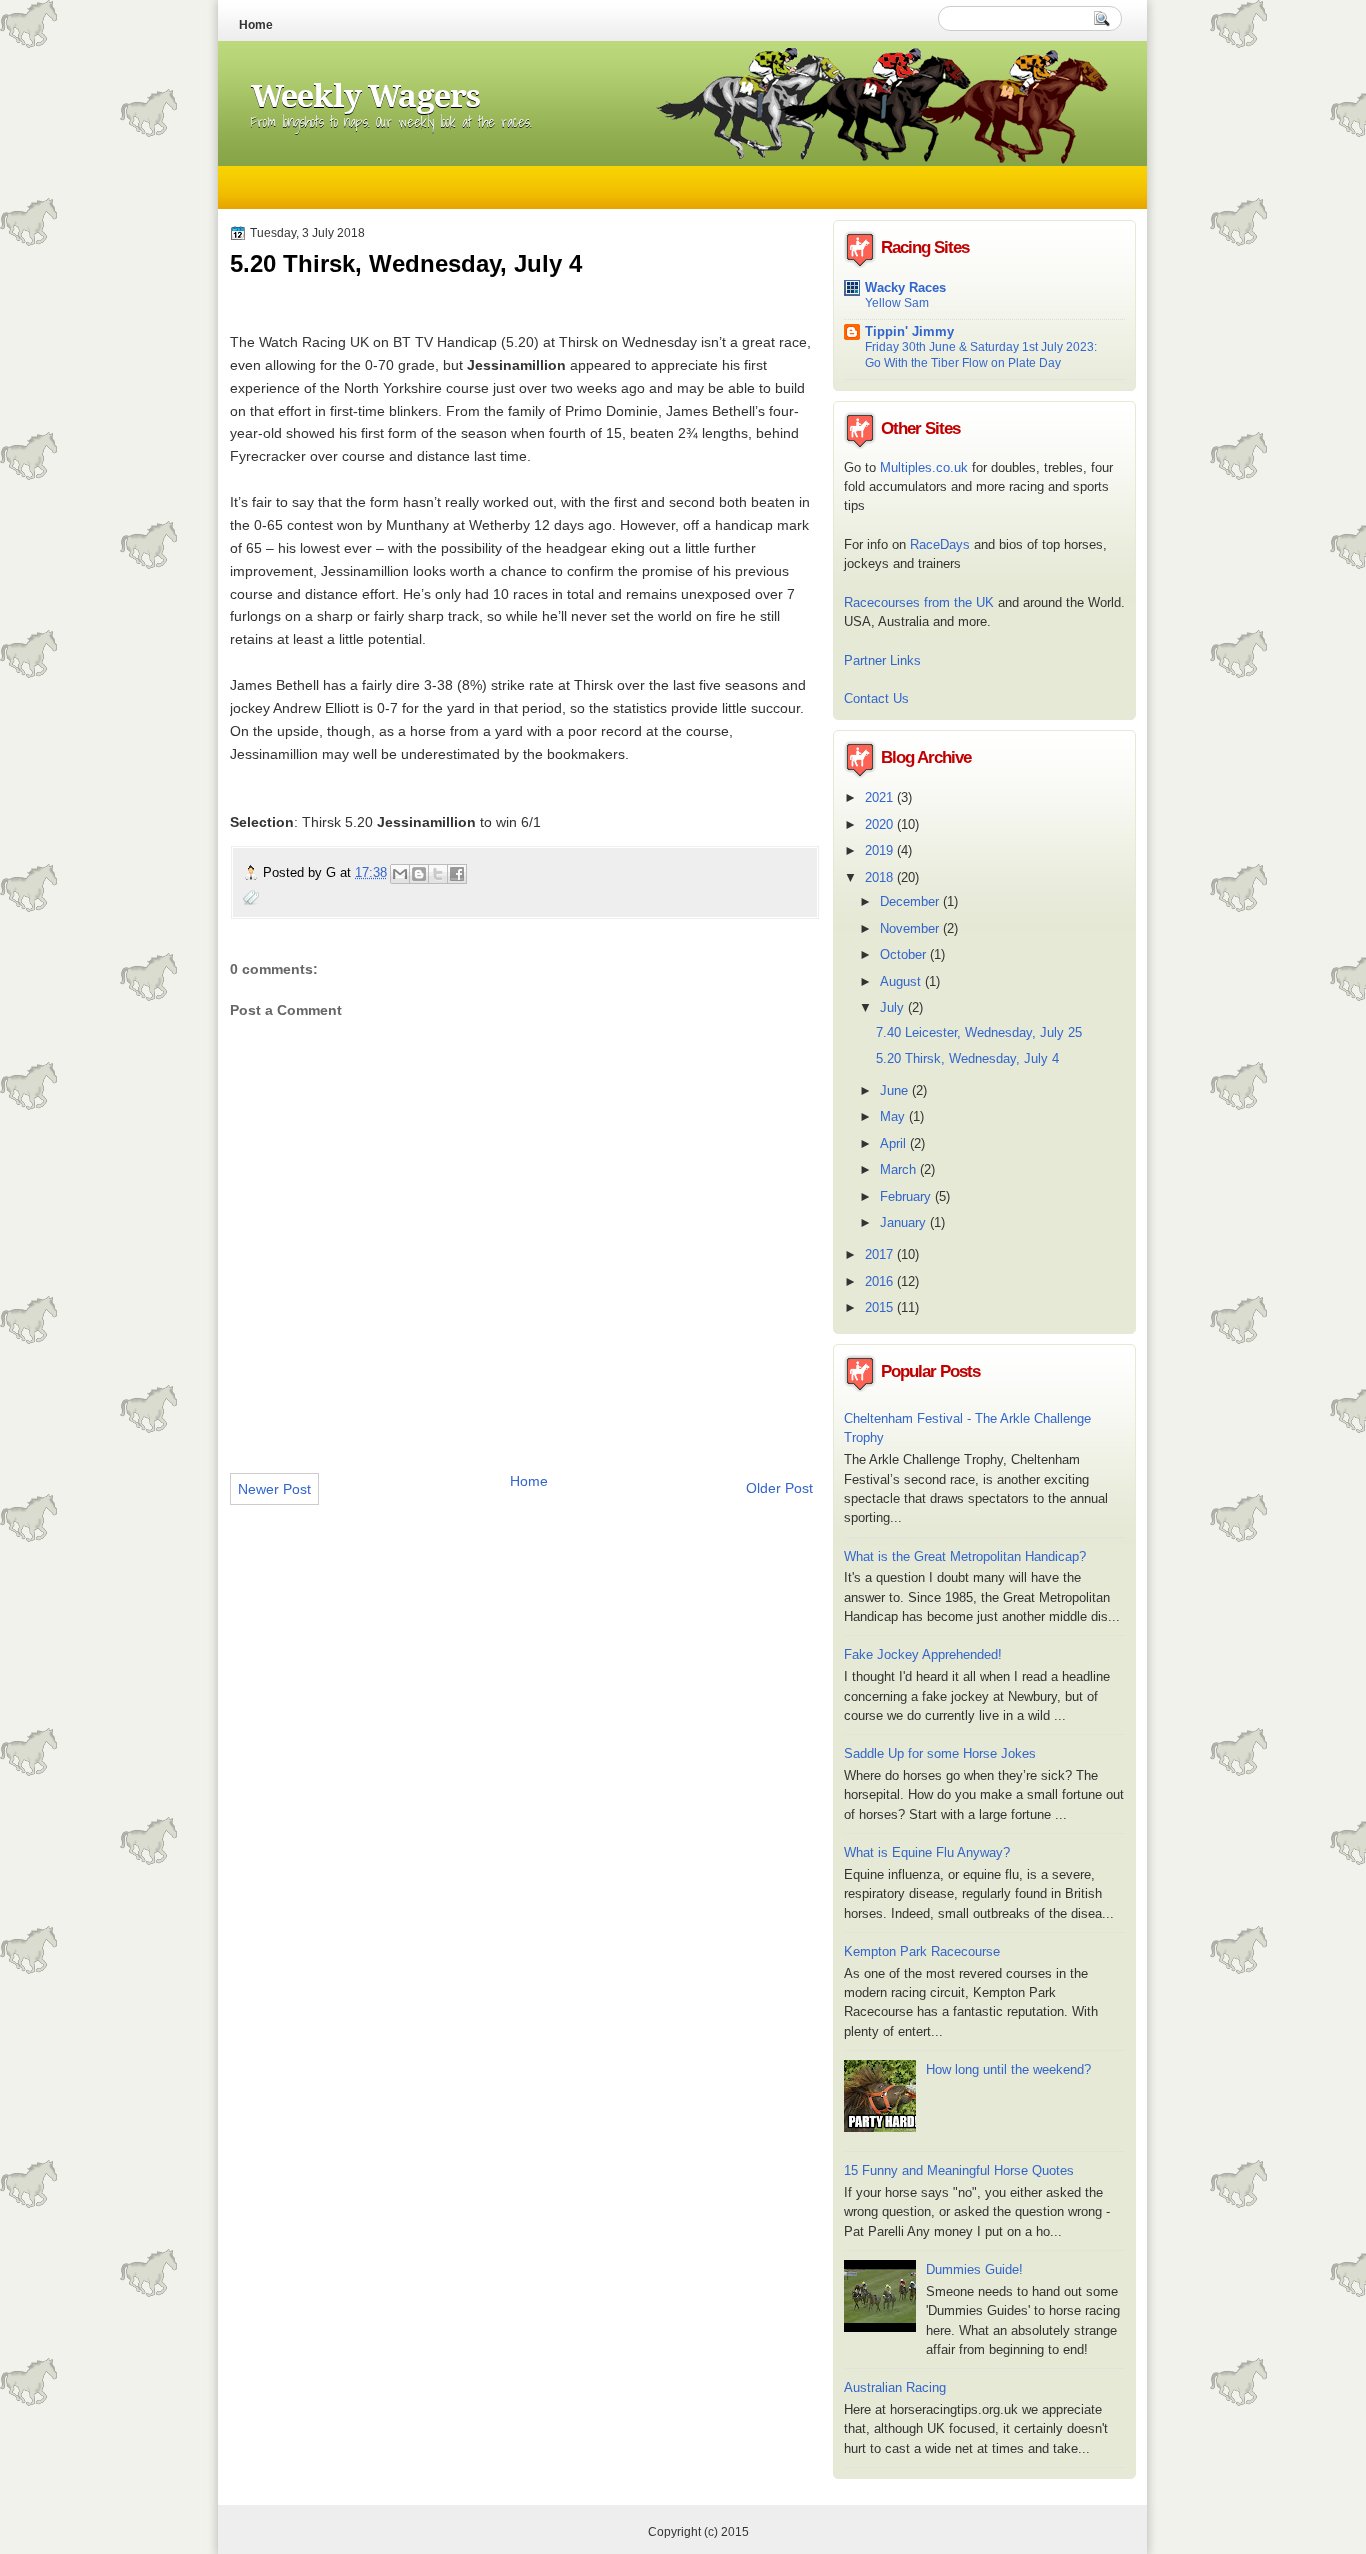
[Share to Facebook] (457, 874)
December (911, 901)
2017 (881, 1254)
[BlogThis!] (419, 874)
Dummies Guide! (974, 2269)
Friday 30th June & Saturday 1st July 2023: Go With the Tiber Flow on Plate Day (981, 355)
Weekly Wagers (365, 96)
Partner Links (882, 660)
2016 (881, 1281)
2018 (881, 877)
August (902, 981)
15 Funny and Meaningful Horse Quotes (959, 2170)
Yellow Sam (897, 303)
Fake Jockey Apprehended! (923, 1654)
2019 (881, 850)
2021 (881, 797)
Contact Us (876, 698)
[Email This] (400, 874)
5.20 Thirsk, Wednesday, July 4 (967, 1058)
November (911, 928)
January (905, 1222)
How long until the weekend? (1008, 2069)
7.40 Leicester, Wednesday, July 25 (979, 1032)
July (894, 1007)
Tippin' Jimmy (909, 331)
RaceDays (940, 544)
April (895, 1143)
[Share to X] (438, 874)
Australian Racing (895, 2387)
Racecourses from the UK (919, 602)
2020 (881, 824)
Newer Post (274, 1489)
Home (256, 25)
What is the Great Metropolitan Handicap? (965, 1556)
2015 (881, 1307)
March (900, 1169)
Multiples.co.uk (924, 467)
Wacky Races (905, 287)
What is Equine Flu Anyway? (927, 1852)
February (907, 1196)
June (896, 1090)
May (894, 1116)
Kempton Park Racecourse (922, 1951)
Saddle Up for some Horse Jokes (940, 1753)
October (905, 954)
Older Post (779, 1488)
